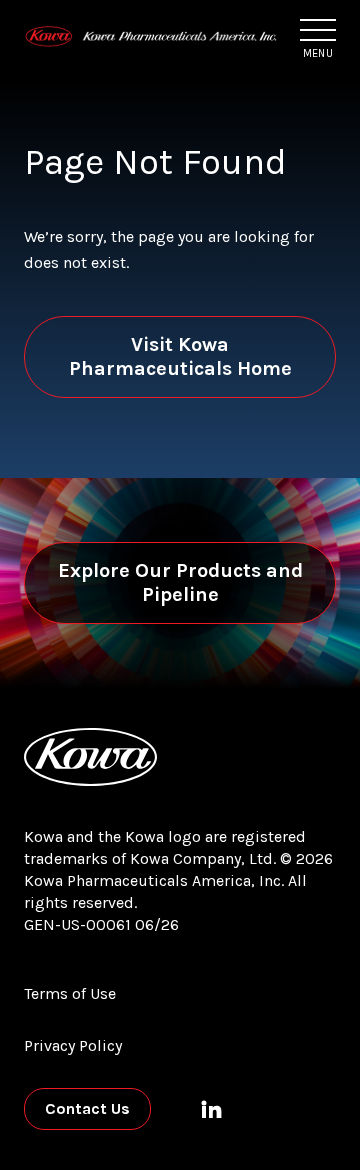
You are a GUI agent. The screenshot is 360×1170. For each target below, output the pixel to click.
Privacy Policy (73, 1045)
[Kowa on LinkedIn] (211, 1109)
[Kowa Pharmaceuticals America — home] (151, 37)
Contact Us (87, 1108)
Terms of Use (70, 993)
